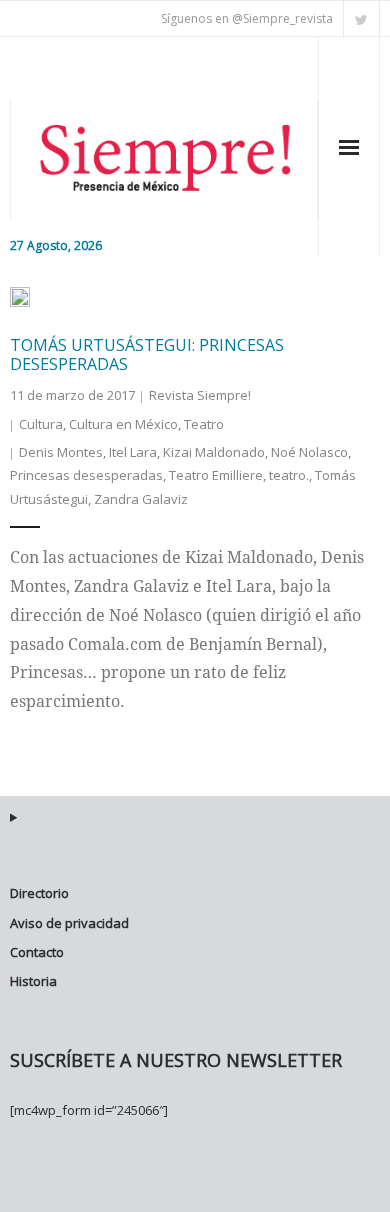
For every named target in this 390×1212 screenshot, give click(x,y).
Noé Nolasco (309, 452)
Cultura (41, 424)
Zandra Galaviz (141, 499)
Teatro (204, 424)
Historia (33, 981)
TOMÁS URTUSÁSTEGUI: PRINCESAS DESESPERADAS (147, 354)
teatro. (289, 475)
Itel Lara (133, 452)
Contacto (37, 952)
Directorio (39, 893)
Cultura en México (123, 424)
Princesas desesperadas (86, 475)
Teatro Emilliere (216, 475)
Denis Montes (61, 452)
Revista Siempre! (200, 395)
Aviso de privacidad (69, 923)
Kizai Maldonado (214, 452)
